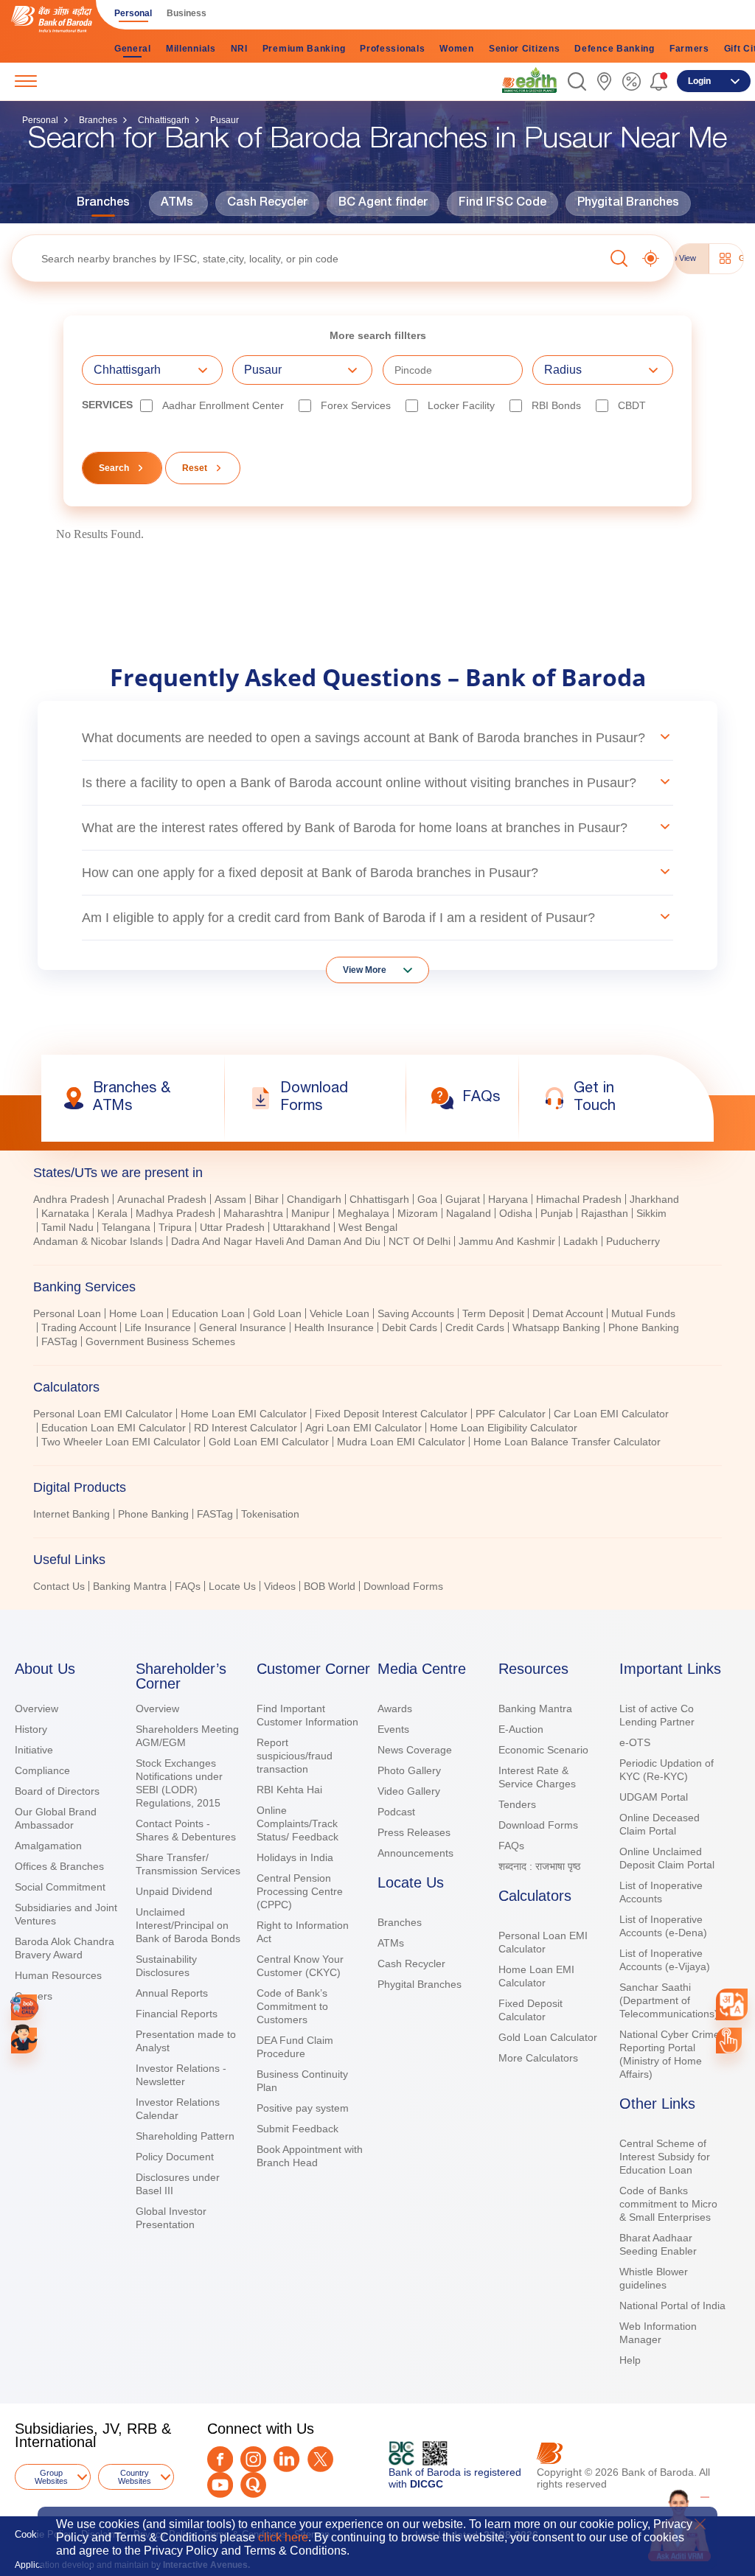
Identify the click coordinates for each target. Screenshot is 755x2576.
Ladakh (581, 1241)
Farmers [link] (689, 49)
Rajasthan (605, 1213)
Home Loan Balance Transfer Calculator (567, 1442)
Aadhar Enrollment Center (223, 405)
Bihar (267, 1199)
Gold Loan (277, 1313)
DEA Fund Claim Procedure (295, 2047)
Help (630, 2360)
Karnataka (65, 1213)
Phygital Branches (628, 203)
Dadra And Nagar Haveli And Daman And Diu (276, 1241)
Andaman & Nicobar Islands (98, 1241)
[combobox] (732, 2004)
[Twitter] (320, 2459)
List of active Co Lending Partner (657, 1715)
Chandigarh (314, 1199)
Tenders (517, 1804)
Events (393, 1729)
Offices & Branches (59, 1866)
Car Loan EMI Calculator (611, 1414)
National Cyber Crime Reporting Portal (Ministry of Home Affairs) (669, 2054)
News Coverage (415, 1750)
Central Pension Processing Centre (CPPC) (300, 1891)
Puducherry (633, 1241)
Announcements (415, 1853)
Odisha (516, 1213)
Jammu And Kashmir (507, 1241)
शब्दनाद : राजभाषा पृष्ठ (539, 1866)
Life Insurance (158, 1327)
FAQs (188, 1586)
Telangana (126, 1227)
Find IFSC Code (502, 203)
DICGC (427, 2484)
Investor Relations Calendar (178, 2109)
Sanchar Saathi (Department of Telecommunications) (669, 2000)
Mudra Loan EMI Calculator (401, 1442)
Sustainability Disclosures (166, 1966)
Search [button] (114, 468)
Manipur (310, 1213)
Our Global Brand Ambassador (56, 1818)
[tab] (377, 1173)
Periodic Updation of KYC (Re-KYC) (667, 1770)
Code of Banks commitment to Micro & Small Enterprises (668, 2204)
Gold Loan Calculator (548, 2037)
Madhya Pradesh (175, 1213)
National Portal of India (672, 2306)
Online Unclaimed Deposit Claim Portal (667, 1858)
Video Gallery (409, 1791)
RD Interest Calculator (246, 1428)
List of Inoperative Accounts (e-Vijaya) (665, 1960)
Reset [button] (195, 468)
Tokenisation (270, 1514)
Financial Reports (177, 2014)
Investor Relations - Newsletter (181, 2075)
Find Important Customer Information (307, 1715)
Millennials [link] (191, 49)
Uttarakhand (302, 1227)
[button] (577, 81)
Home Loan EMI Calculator (244, 1414)
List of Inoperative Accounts (661, 1892)
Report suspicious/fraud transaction (295, 1756)
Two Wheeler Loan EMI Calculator (121, 1442)
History (31, 1729)
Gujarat (463, 1199)
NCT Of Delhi (420, 1241)
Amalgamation (48, 1846)
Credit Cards (475, 1327)
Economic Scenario (543, 1750)
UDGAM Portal (654, 1797)
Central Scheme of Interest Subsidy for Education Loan (665, 2157)
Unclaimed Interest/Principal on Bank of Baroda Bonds (188, 1925)
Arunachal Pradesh (162, 1199)
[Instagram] (253, 2459)
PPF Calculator (511, 1414)
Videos (280, 1586)
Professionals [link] (392, 49)
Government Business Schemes (160, 1341)
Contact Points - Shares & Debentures (186, 1830)
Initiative (34, 1750)
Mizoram (418, 1213)
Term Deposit (493, 1313)
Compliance (42, 1770)
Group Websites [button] (51, 2477)
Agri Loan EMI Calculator (363, 1428)
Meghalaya (363, 1213)
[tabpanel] (377, 1222)
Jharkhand (654, 1199)
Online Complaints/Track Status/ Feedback (298, 1823)
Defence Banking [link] (615, 49)
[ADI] (24, 2041)
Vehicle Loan (340, 1313)
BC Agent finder (383, 203)
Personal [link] (133, 13)
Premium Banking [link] (304, 49)
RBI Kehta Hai (289, 1790)
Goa (427, 1199)
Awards (395, 1708)
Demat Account (568, 1313)
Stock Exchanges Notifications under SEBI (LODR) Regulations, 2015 (179, 1783)
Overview (36, 1708)
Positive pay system (303, 2108)
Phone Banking (644, 1327)
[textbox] (308, 258)
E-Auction (521, 1729)
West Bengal (368, 1227)
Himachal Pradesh (579, 1199)
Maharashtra (253, 1213)
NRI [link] (239, 49)
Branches (98, 120)
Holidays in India (295, 1857)
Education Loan (208, 1313)
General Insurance (243, 1327)
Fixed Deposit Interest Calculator (391, 1414)
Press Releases (414, 1832)
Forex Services (356, 405)
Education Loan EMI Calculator (114, 1428)
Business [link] (187, 13)
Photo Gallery (409, 1770)
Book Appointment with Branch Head (310, 2156)
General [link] (133, 49)
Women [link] (457, 49)
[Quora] (253, 2485)
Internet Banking (72, 1514)
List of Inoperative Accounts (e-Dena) (663, 1926)
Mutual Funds (643, 1313)
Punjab (557, 1213)
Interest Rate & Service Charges (537, 1777)
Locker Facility (461, 405)
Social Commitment (60, 1887)
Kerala (112, 1213)
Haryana (508, 1199)
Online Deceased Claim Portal (660, 1824)
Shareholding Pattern (185, 2136)
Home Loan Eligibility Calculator (504, 1428)
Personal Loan (67, 1313)
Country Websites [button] (135, 2477)
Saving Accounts (416, 1313)
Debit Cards (410, 1327)
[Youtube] (220, 2485)
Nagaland (469, 1213)
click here (283, 2537)
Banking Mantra (130, 1586)
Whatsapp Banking (556, 1327)
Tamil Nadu (67, 1227)
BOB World (330, 1586)
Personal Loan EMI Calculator (103, 1414)
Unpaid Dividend (174, 1891)
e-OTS (635, 1742)
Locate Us (232, 1586)
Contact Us (59, 1586)
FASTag (59, 1341)
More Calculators (538, 2058)
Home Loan (136, 1313)
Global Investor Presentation (171, 2218)
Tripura (175, 1227)
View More (365, 970)
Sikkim (651, 1213)
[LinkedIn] (286, 2459)
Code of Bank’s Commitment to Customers (292, 2006)
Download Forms (403, 1586)
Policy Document (175, 2157)
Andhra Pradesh (71, 1199)
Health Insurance (334, 1327)
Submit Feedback (298, 2129)
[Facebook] (220, 2459)
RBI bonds (556, 405)
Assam (230, 1199)
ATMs (177, 203)
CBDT (632, 405)
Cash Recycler (267, 203)
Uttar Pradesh (232, 1227)
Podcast (396, 1812)
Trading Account (79, 1327)
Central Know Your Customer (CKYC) (300, 1966)
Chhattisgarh (164, 120)
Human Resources (58, 1975)
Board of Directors (57, 1791)
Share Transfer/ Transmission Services (188, 1864)
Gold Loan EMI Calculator (269, 1442)
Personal (40, 120)
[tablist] (377, 1373)
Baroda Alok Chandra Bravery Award (65, 1948)
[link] (529, 80)
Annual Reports (172, 1993)
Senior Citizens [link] (525, 49)
